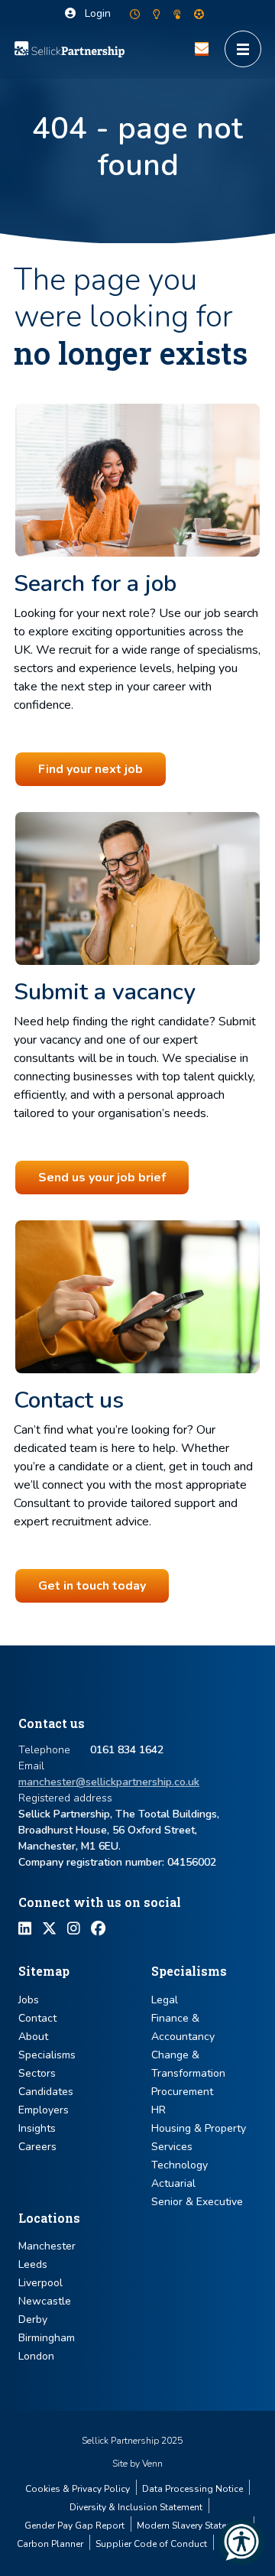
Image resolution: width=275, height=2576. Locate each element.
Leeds (33, 2264)
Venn (152, 2464)
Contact (37, 2018)
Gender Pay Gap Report (74, 2526)
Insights (37, 2128)
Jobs (29, 2000)
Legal (165, 2000)
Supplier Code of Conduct (151, 2544)
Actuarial (173, 2183)
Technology (180, 2165)
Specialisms (47, 2055)
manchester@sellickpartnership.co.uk (109, 1782)
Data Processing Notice (192, 2489)
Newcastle (45, 2301)
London (36, 2356)
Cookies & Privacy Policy (78, 2489)
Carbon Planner (50, 2544)
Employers (44, 2110)
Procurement (182, 2092)
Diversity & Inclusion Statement (136, 2507)
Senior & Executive (197, 2202)
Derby (33, 2319)
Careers (37, 2147)
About (33, 2037)
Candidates (46, 2092)
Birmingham (47, 2338)
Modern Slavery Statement (192, 2526)
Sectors (37, 2073)
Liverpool (40, 2283)
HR (159, 2110)
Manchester (47, 2246)
